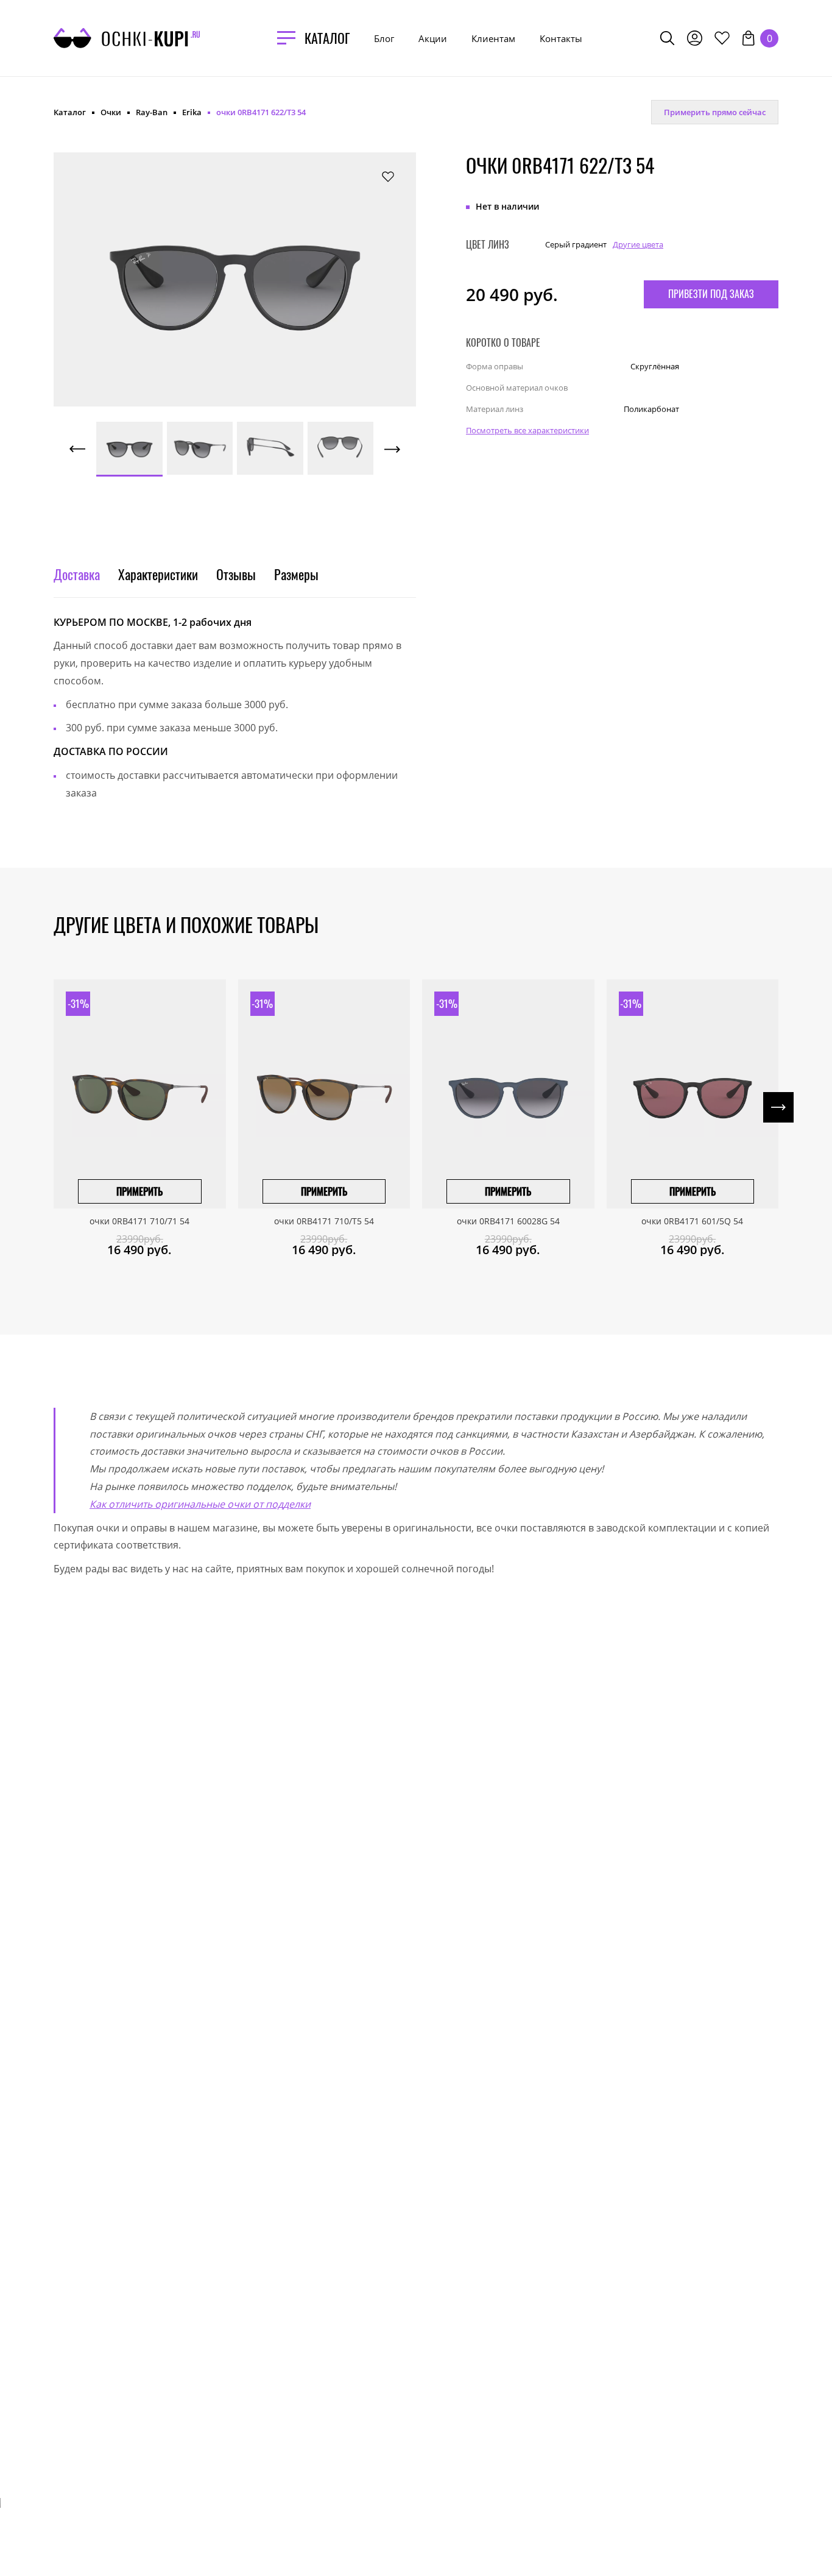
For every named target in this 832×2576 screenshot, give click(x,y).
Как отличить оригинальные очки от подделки (200, 1504)
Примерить (139, 1191)
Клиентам (493, 38)
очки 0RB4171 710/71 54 (139, 1221)
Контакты (561, 38)
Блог (384, 38)
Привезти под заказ (711, 293)
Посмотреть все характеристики (527, 430)
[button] (108, 266)
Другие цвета (638, 244)
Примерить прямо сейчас (715, 112)
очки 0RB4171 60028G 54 (508, 1221)
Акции (433, 38)
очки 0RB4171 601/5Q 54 (692, 1221)
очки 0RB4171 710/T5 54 (324, 1221)
